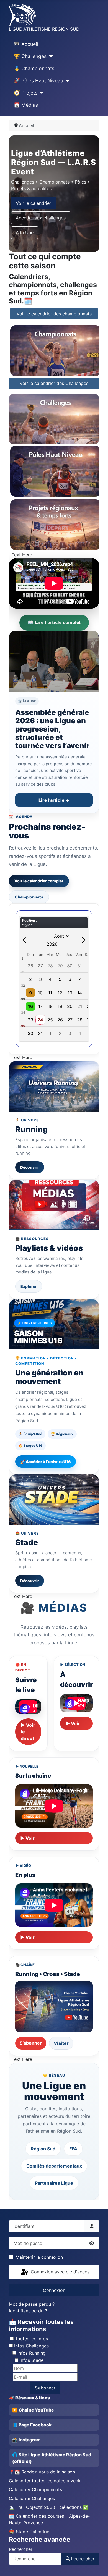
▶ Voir (73, 1723)
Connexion (54, 2290)
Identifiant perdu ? (28, 2311)
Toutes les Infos (31, 2339)
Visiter (61, 2043)
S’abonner (31, 2043)
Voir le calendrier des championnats (54, 314)
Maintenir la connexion (39, 2257)
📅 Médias (26, 105)
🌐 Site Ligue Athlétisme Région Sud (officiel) (52, 2458)
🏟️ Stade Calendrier (30, 2532)
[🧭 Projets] (41, 93)
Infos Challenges (31, 2346)
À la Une (25, 232)
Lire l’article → (54, 800)
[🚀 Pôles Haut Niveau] (67, 81)
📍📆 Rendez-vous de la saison (42, 2472)
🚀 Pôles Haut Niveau (38, 81)
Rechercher (21, 2549)
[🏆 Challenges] (50, 56)
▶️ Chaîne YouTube (33, 2410)
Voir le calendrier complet (39, 881)
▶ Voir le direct (28, 1732)
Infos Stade (32, 2360)
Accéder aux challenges (41, 218)
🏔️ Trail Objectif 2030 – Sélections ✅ (49, 2507)
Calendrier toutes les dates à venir (45, 2481)
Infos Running (32, 2353)
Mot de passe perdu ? (32, 2304)
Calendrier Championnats (35, 2489)
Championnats (29, 897)
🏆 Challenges (30, 56)
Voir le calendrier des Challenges (54, 383)
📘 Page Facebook (32, 2425)
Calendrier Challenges (32, 2498)
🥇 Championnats (34, 68)
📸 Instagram (26, 2440)
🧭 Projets (26, 93)
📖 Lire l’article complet (54, 623)
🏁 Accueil (26, 44)
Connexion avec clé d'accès (59, 2272)
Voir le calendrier (34, 203)
